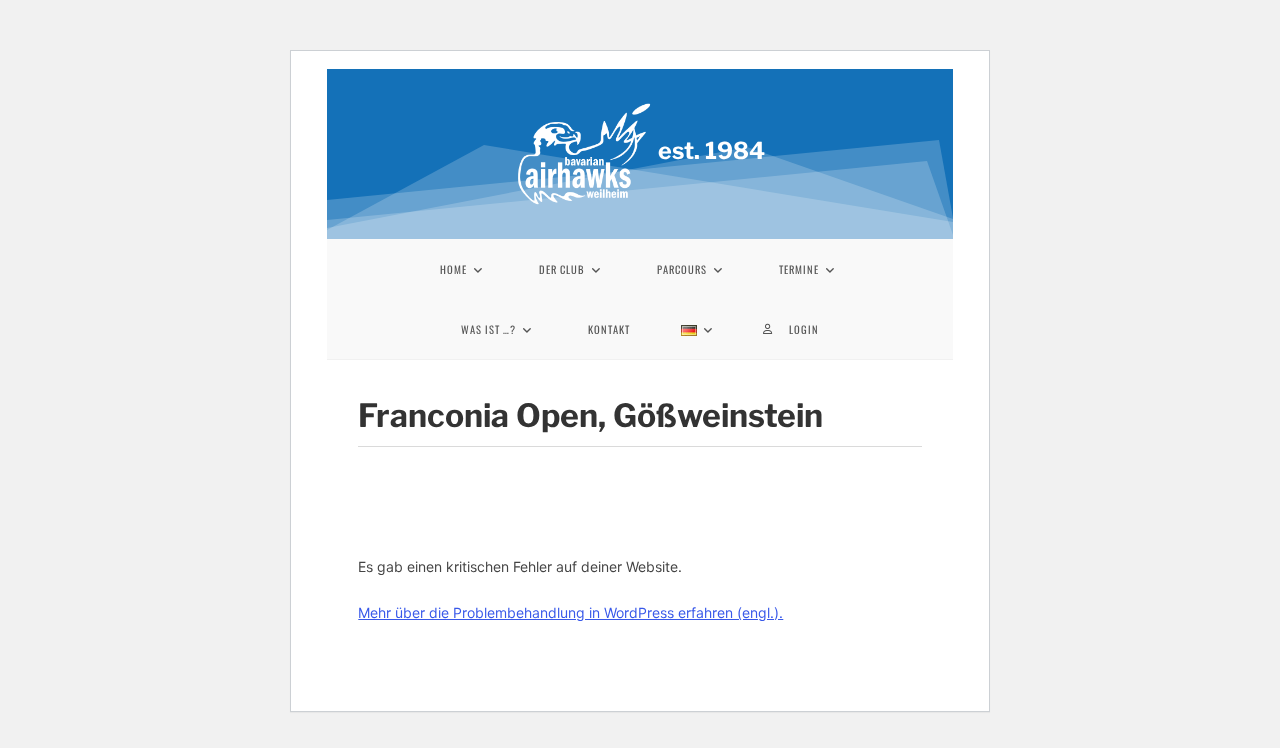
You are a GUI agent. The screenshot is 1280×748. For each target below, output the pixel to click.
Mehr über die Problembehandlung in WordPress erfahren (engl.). (570, 612)
